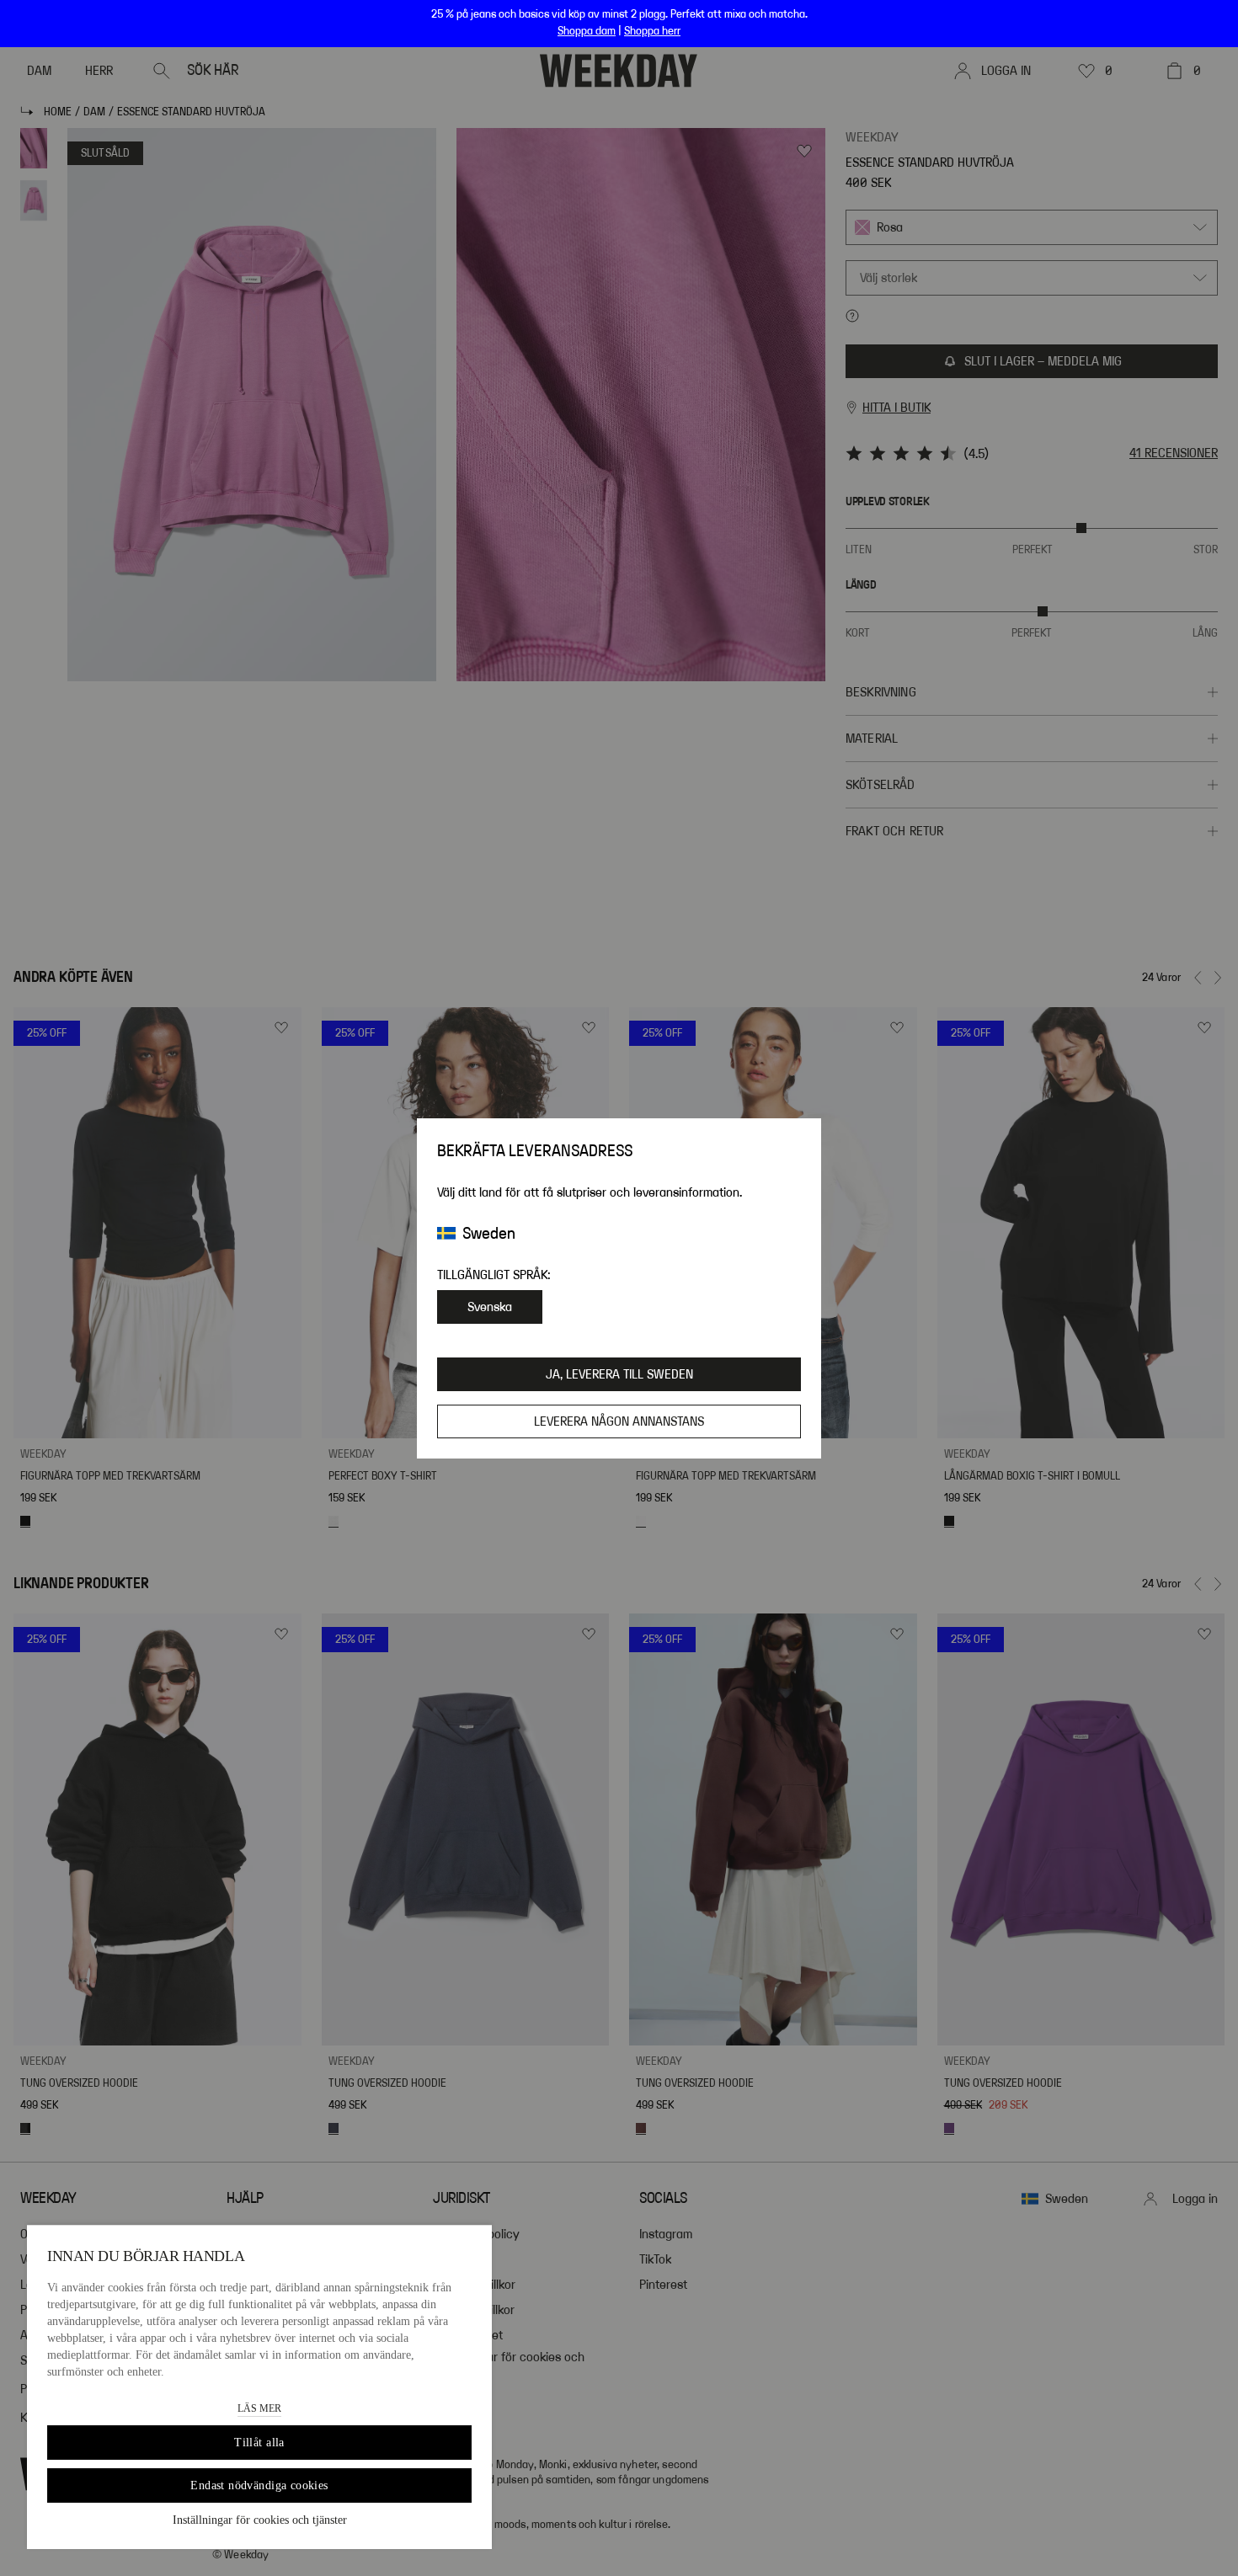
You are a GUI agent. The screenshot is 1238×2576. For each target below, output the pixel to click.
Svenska (490, 1307)
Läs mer (259, 2408)
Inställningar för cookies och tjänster (260, 2520)
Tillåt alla (259, 2443)
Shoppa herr (652, 31)
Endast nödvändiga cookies (259, 2485)
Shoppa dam (587, 31)
